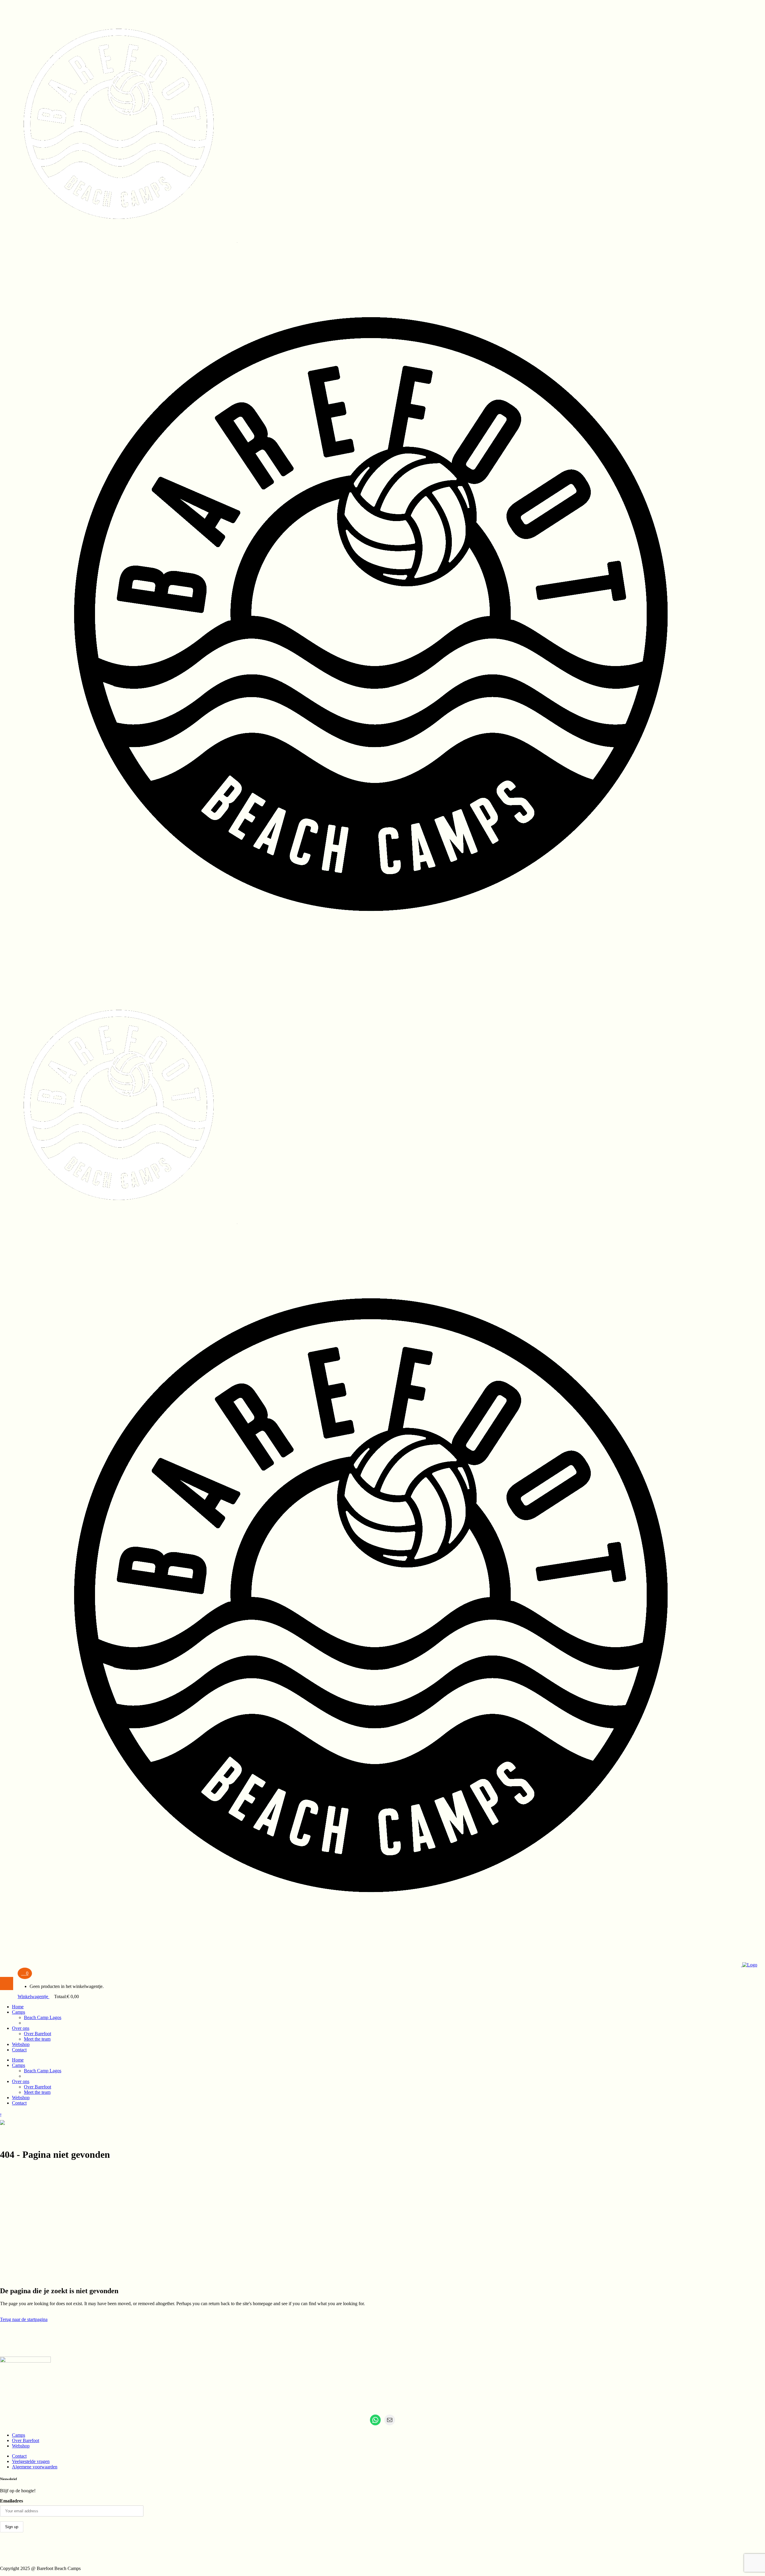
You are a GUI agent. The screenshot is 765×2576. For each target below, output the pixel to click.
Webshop (21, 2446)
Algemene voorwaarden (35, 2467)
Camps (19, 2435)
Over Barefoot (26, 2440)
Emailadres (12, 2501)
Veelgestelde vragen (31, 2461)
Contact (19, 2456)
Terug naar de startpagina (24, 2319)
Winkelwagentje (33, 1996)
